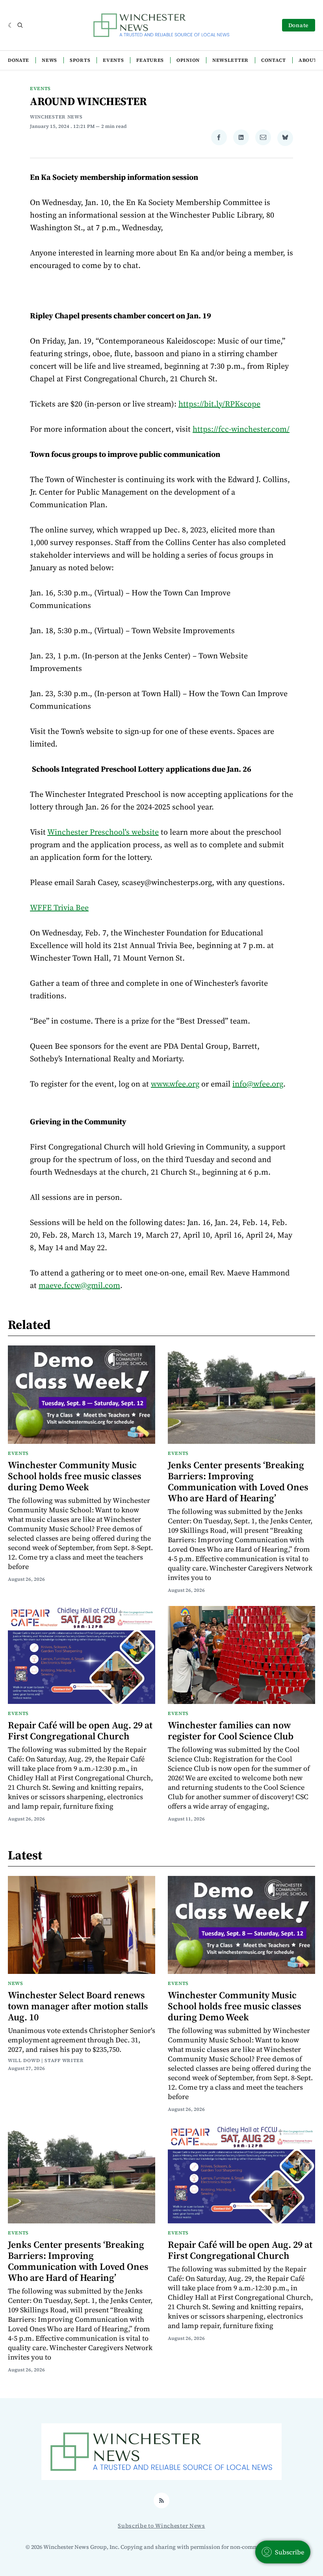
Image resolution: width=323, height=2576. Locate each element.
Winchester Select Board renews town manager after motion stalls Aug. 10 (78, 2006)
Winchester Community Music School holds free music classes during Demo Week (75, 1476)
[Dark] (11, 25)
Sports (80, 60)
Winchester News (56, 117)
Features (150, 60)
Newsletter (230, 60)
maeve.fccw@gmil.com (79, 1285)
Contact (274, 60)
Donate (299, 25)
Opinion (188, 60)
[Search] (20, 25)
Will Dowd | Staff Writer (46, 2060)
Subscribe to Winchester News (161, 2526)
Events (113, 60)
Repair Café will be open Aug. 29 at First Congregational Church (80, 1731)
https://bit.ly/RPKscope (219, 404)
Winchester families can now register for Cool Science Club (231, 1731)
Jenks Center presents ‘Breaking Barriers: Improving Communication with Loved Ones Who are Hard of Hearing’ (238, 1481)
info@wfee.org (258, 1084)
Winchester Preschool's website (103, 832)
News (49, 60)
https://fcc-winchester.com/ (241, 429)
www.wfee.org (175, 1084)
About (308, 60)
